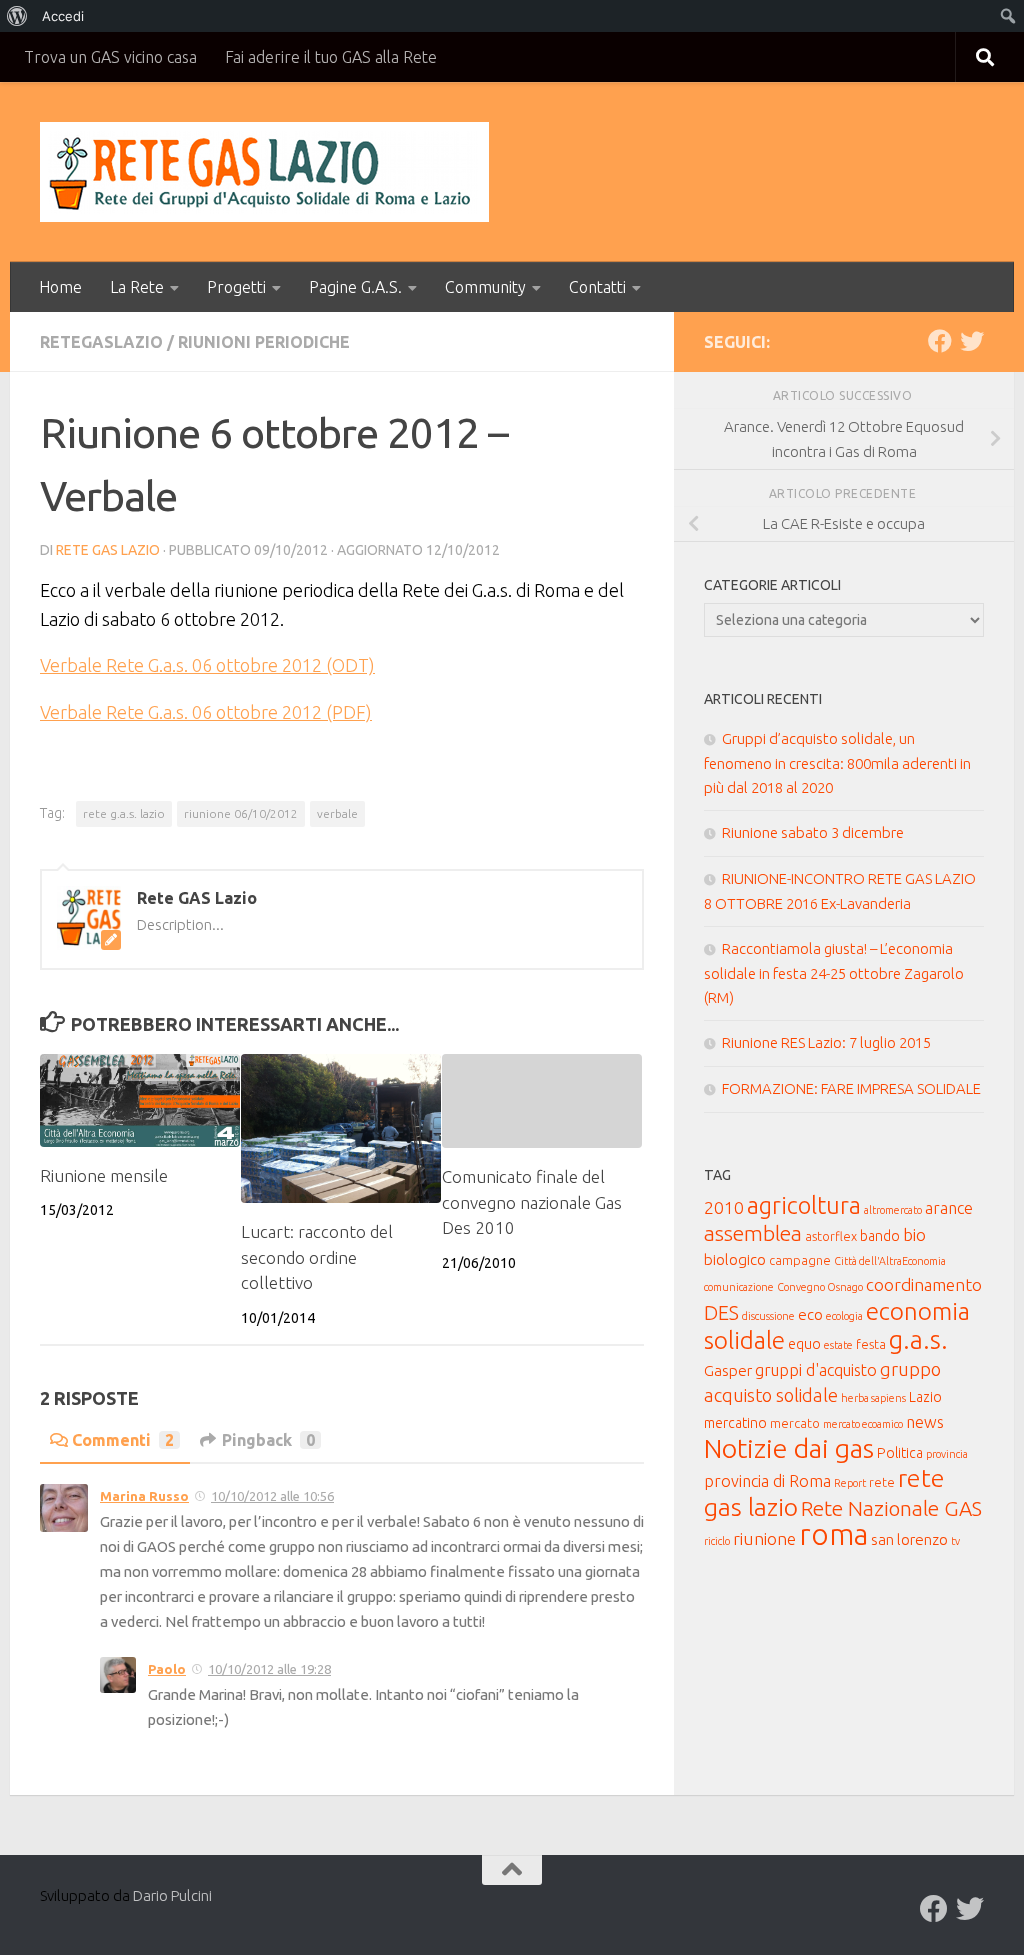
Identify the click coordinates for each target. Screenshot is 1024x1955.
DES (721, 1312)
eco (810, 1314)
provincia (947, 1454)
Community (485, 287)
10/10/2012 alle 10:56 (272, 1496)
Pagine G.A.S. (355, 287)
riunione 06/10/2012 (241, 813)
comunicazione (739, 1287)
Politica (900, 1453)
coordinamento (924, 1284)
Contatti (597, 287)
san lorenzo (909, 1539)
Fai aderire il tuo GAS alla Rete (331, 57)
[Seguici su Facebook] (940, 341)
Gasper (728, 1370)
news (925, 1422)
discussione (768, 1316)
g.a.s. (918, 1339)
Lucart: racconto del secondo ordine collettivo (317, 1257)
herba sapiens (873, 1398)
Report (850, 1483)
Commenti (123, 1440)
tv (955, 1541)
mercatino (735, 1423)
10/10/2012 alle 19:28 (269, 1669)
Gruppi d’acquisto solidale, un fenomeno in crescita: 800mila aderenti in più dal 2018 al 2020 (837, 763)
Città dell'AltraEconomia (890, 1261)
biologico (735, 1259)
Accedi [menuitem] (63, 16)
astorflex (831, 1236)
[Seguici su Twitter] (972, 341)
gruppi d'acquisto (816, 1370)
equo (804, 1344)
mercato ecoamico (863, 1424)
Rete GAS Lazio (108, 550)
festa (871, 1344)
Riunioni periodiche (264, 342)
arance (949, 1208)
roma (833, 1534)
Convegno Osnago (820, 1287)
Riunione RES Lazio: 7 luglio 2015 (826, 1042)
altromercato (893, 1210)
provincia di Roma (767, 1481)
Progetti (236, 287)
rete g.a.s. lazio (124, 813)
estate (838, 1345)
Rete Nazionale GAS (891, 1508)
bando (880, 1236)
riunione (764, 1538)
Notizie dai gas (789, 1448)
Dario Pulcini (172, 1895)
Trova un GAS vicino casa (110, 57)
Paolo (167, 1669)
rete (882, 1482)
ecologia (844, 1316)
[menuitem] (17, 16)
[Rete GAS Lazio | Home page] (264, 172)
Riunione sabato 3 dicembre (813, 832)
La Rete (137, 287)
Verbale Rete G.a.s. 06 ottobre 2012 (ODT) (207, 665)
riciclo (717, 1541)
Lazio (925, 1397)
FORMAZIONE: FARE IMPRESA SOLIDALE (851, 1088)
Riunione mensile (104, 1175)
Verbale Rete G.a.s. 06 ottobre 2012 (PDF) (206, 712)
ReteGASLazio (101, 342)
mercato (795, 1423)
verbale (337, 813)
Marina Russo (144, 1496)
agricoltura (804, 1205)
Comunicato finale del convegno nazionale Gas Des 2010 (532, 1202)
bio (914, 1234)
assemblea (753, 1233)
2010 (724, 1207)
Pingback (268, 1440)
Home (60, 287)
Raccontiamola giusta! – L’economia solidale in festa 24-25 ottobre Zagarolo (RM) (834, 973)
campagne (800, 1260)
